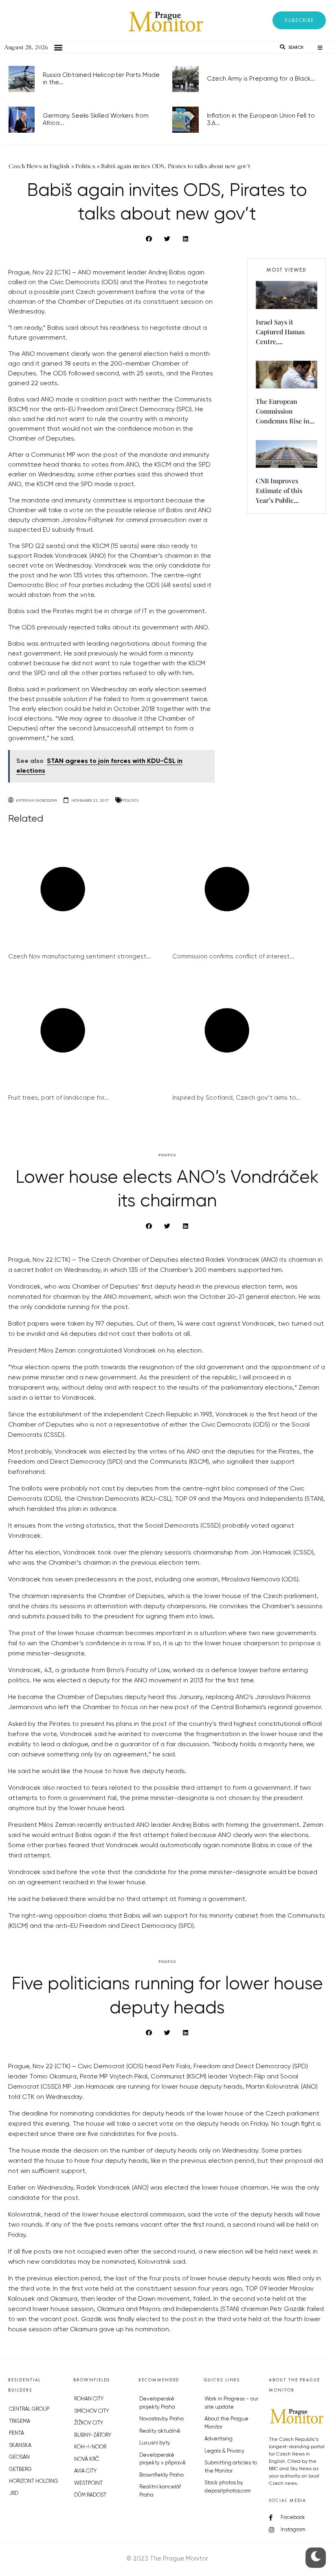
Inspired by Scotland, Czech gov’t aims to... (236, 1098)
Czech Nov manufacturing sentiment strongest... (80, 957)
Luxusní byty (155, 2443)
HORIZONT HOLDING (34, 2481)
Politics (131, 800)
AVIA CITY (85, 2471)
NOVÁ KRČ (87, 2459)
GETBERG (20, 2470)
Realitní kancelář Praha (160, 2491)
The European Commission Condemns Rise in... (285, 411)
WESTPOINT (88, 2483)
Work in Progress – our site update (231, 2403)
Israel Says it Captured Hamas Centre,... (280, 332)
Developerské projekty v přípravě (163, 2459)
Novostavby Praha (162, 2419)
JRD (14, 2494)
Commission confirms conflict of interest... (233, 957)
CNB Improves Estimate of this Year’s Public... (279, 490)
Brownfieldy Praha (162, 2475)
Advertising (219, 2439)
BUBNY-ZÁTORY (93, 2435)
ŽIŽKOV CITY (89, 2423)
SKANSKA (20, 2446)
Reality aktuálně (160, 2431)
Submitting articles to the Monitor (231, 2467)
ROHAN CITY (89, 2399)
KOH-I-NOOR (90, 2447)
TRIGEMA (20, 2421)
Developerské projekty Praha (157, 2403)
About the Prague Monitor (226, 2423)
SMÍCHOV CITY (91, 2411)
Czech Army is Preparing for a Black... (261, 79)
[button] (299, 20)
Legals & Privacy (224, 2451)
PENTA (16, 2433)
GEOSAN (19, 2457)
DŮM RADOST (90, 2495)
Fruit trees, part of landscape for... (59, 1098)
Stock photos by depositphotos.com (228, 2487)
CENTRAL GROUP (29, 2409)
